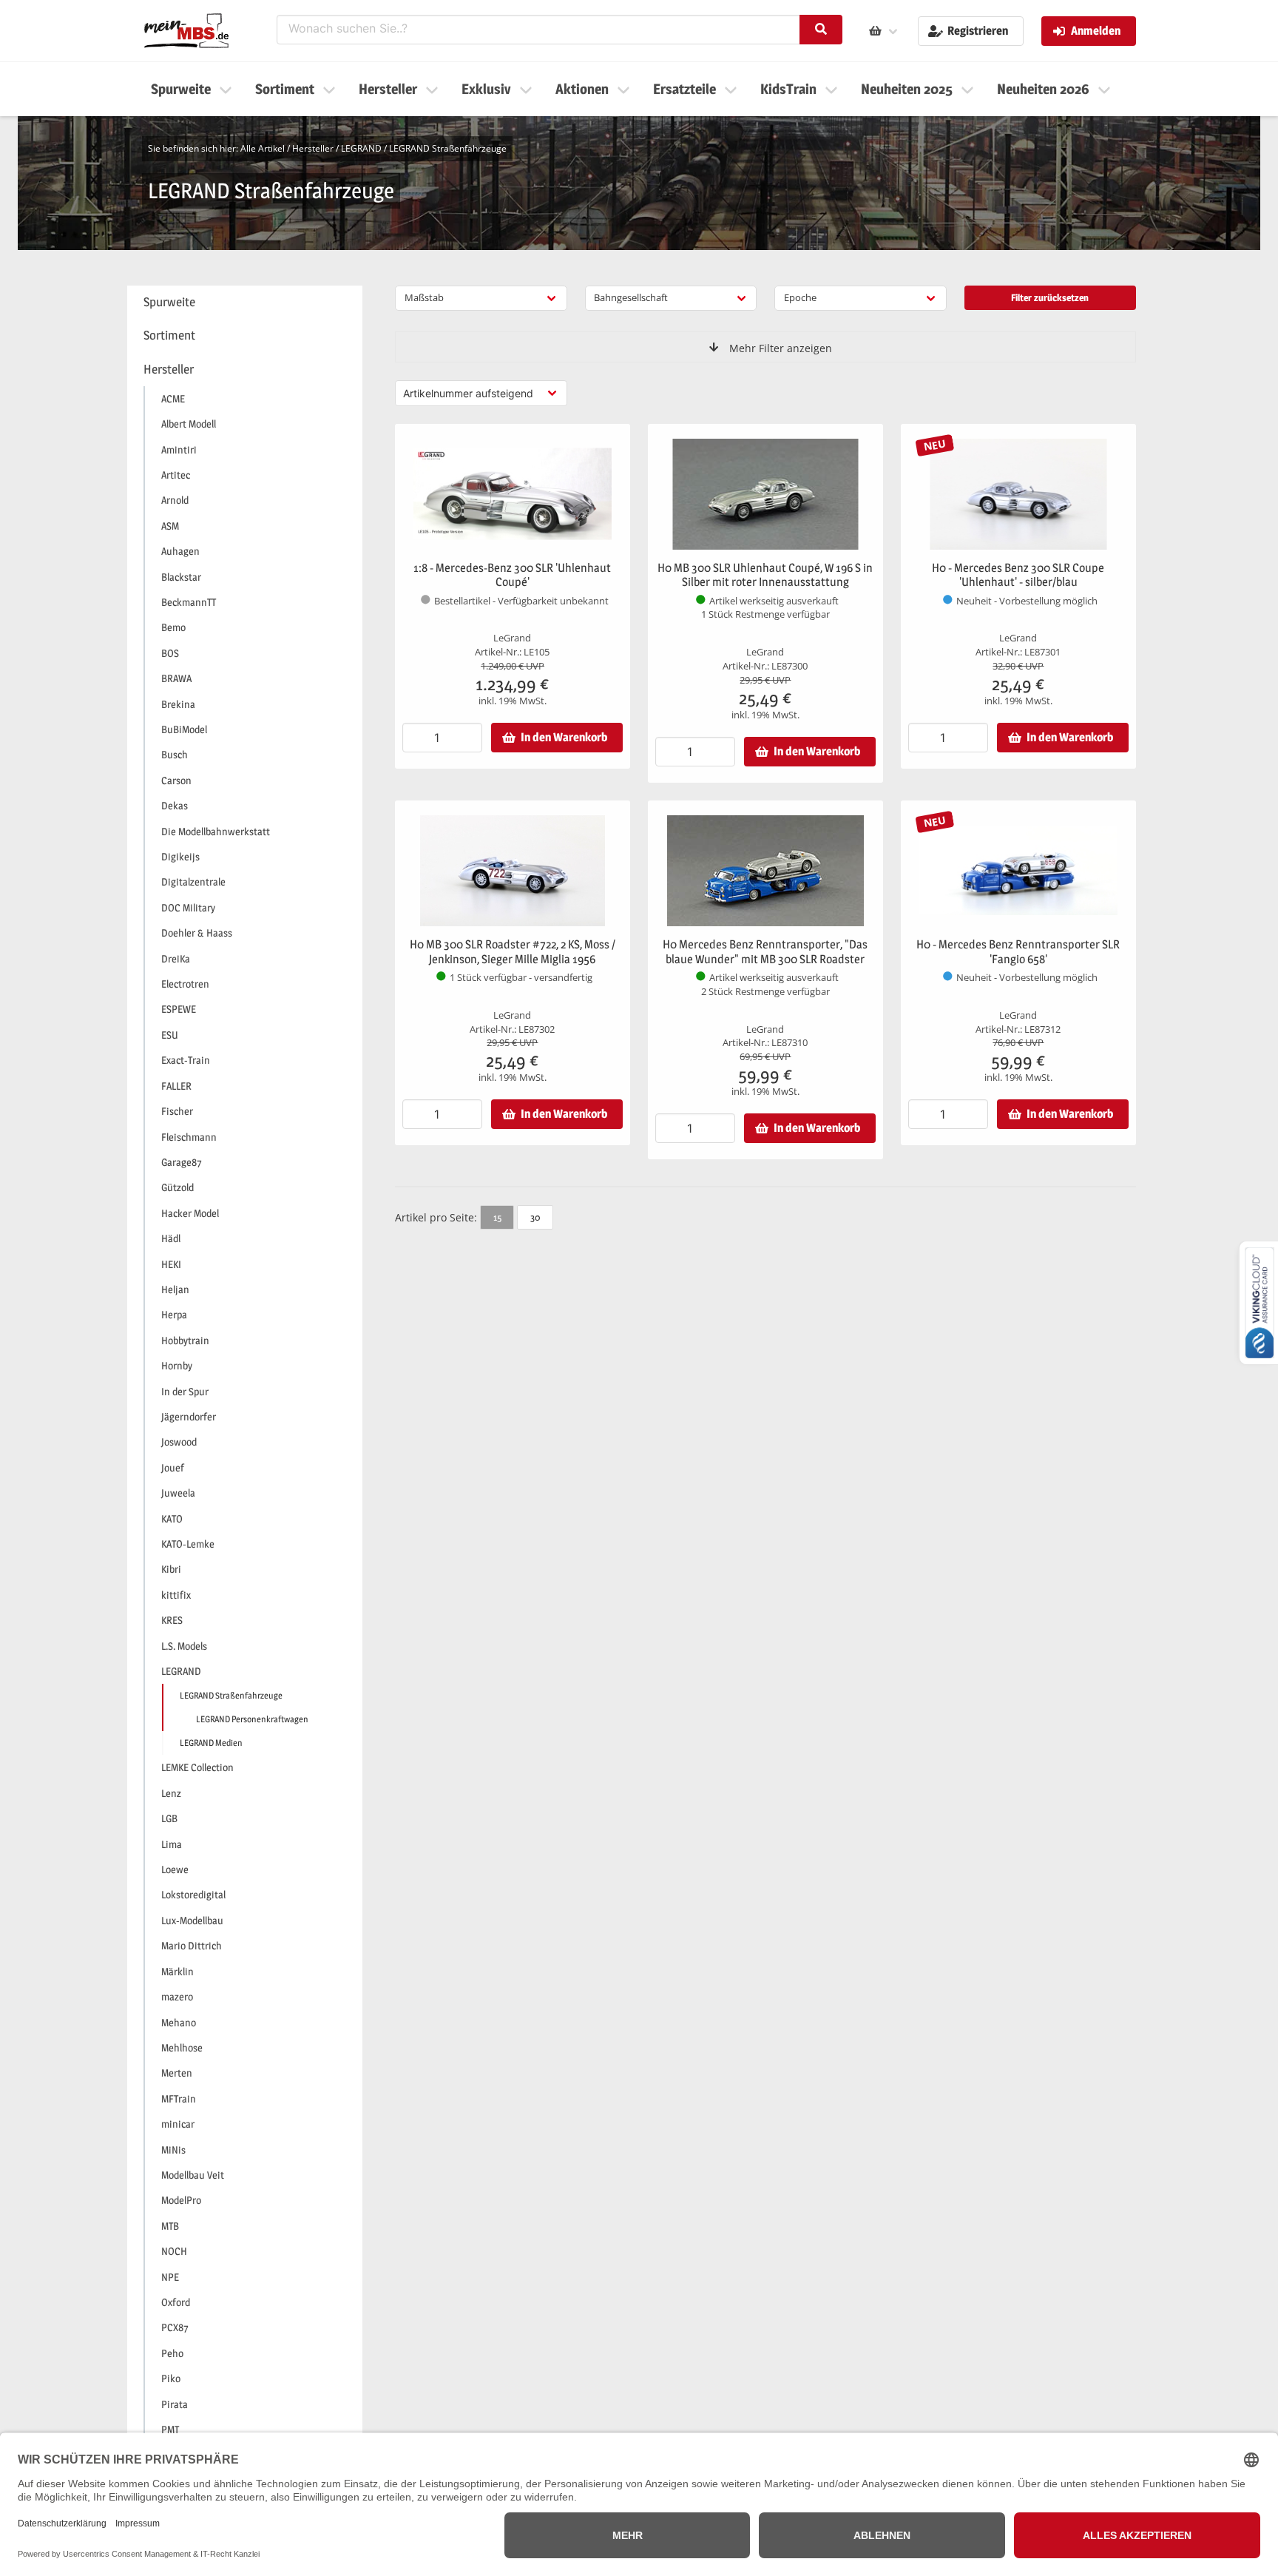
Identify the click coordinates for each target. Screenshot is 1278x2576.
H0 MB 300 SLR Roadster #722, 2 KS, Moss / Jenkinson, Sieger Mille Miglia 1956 (513, 952)
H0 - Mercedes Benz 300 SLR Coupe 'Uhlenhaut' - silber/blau (1018, 575)
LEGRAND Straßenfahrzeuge (448, 148)
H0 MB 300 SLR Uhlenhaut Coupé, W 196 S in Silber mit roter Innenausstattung (765, 575)
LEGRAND (361, 148)
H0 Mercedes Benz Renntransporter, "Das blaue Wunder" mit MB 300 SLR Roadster (765, 952)
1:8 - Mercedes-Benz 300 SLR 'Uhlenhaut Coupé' (512, 575)
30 (535, 1217)
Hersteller (313, 148)
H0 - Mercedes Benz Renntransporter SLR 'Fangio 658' (1018, 952)
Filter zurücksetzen (1050, 297)
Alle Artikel (263, 148)
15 (497, 1217)
